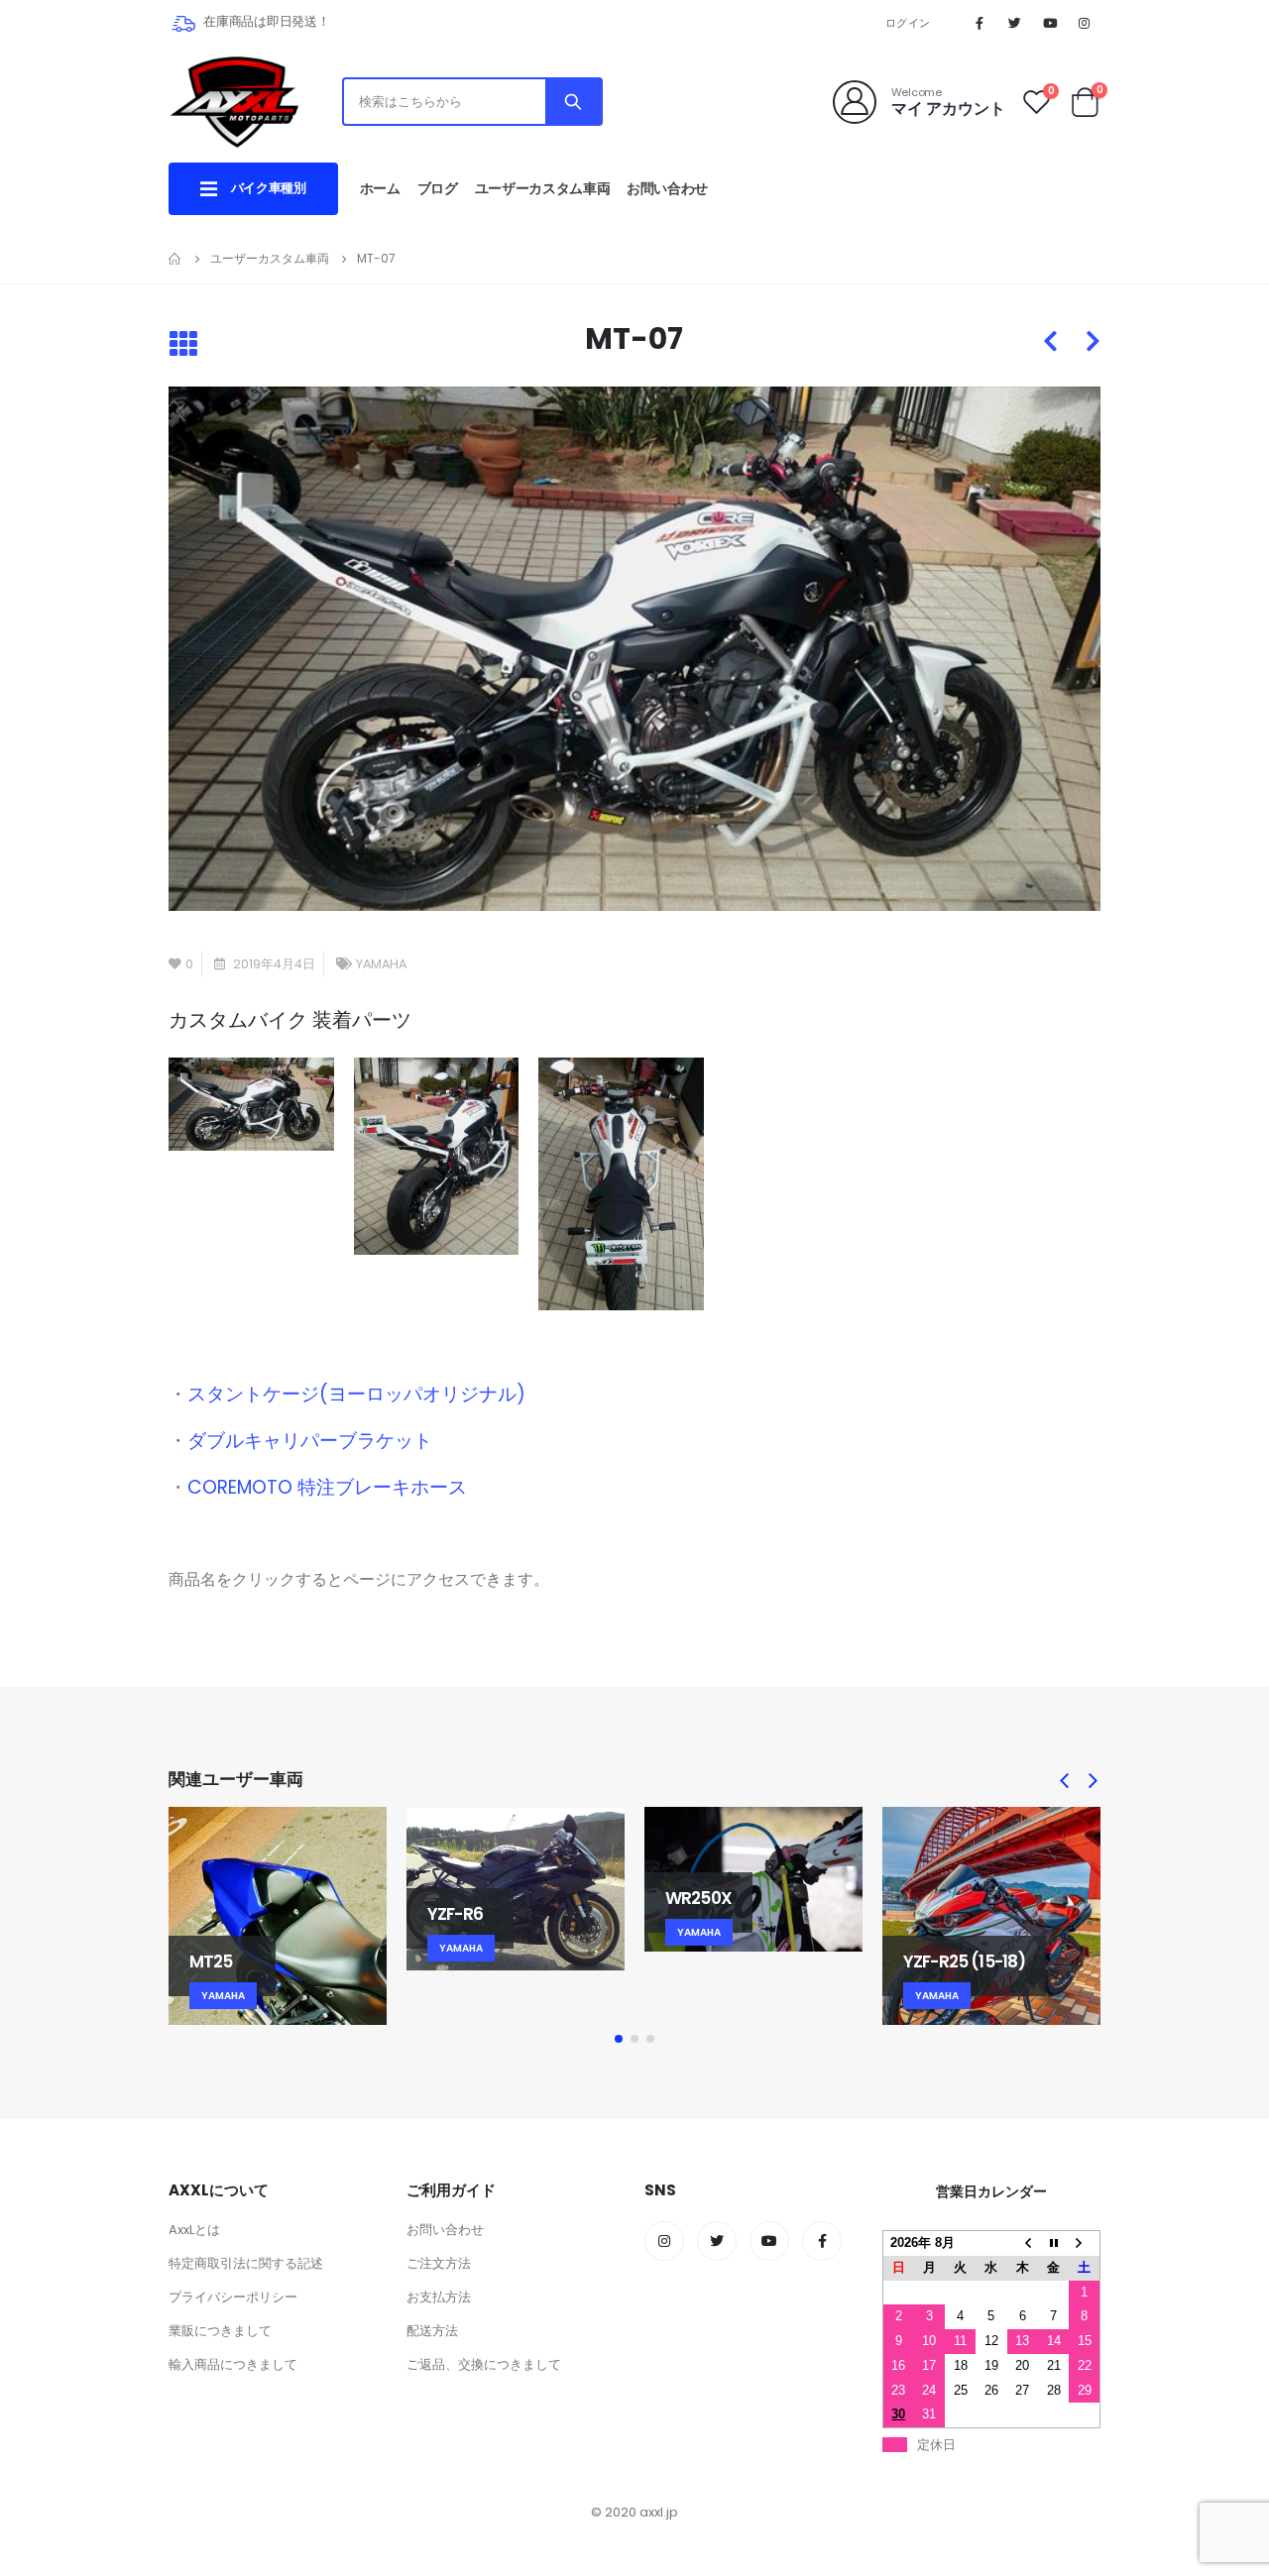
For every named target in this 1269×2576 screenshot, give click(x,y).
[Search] (573, 102)
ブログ (438, 188)
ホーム (380, 188)
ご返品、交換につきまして (484, 2364)
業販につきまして (220, 2331)
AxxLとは (194, 2230)
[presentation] (1065, 1781)
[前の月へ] (1023, 2242)
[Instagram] (1085, 23)
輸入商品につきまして (233, 2364)
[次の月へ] (1084, 2242)
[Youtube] (1050, 23)
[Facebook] (980, 23)
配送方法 (432, 2331)
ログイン (908, 23)
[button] (619, 2039)
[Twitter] (1014, 23)
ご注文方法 (439, 2263)
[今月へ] (1053, 2242)
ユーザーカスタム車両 (543, 188)
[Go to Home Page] (175, 259)
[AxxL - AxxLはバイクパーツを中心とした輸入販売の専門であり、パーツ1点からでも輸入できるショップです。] (234, 102)
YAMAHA (381, 964)
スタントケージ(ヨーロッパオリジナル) (356, 1394)
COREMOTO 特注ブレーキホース (327, 1487)
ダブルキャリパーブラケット (310, 1441)
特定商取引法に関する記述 (246, 2263)
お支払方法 (439, 2297)
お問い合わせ (667, 188)
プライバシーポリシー (233, 2297)
